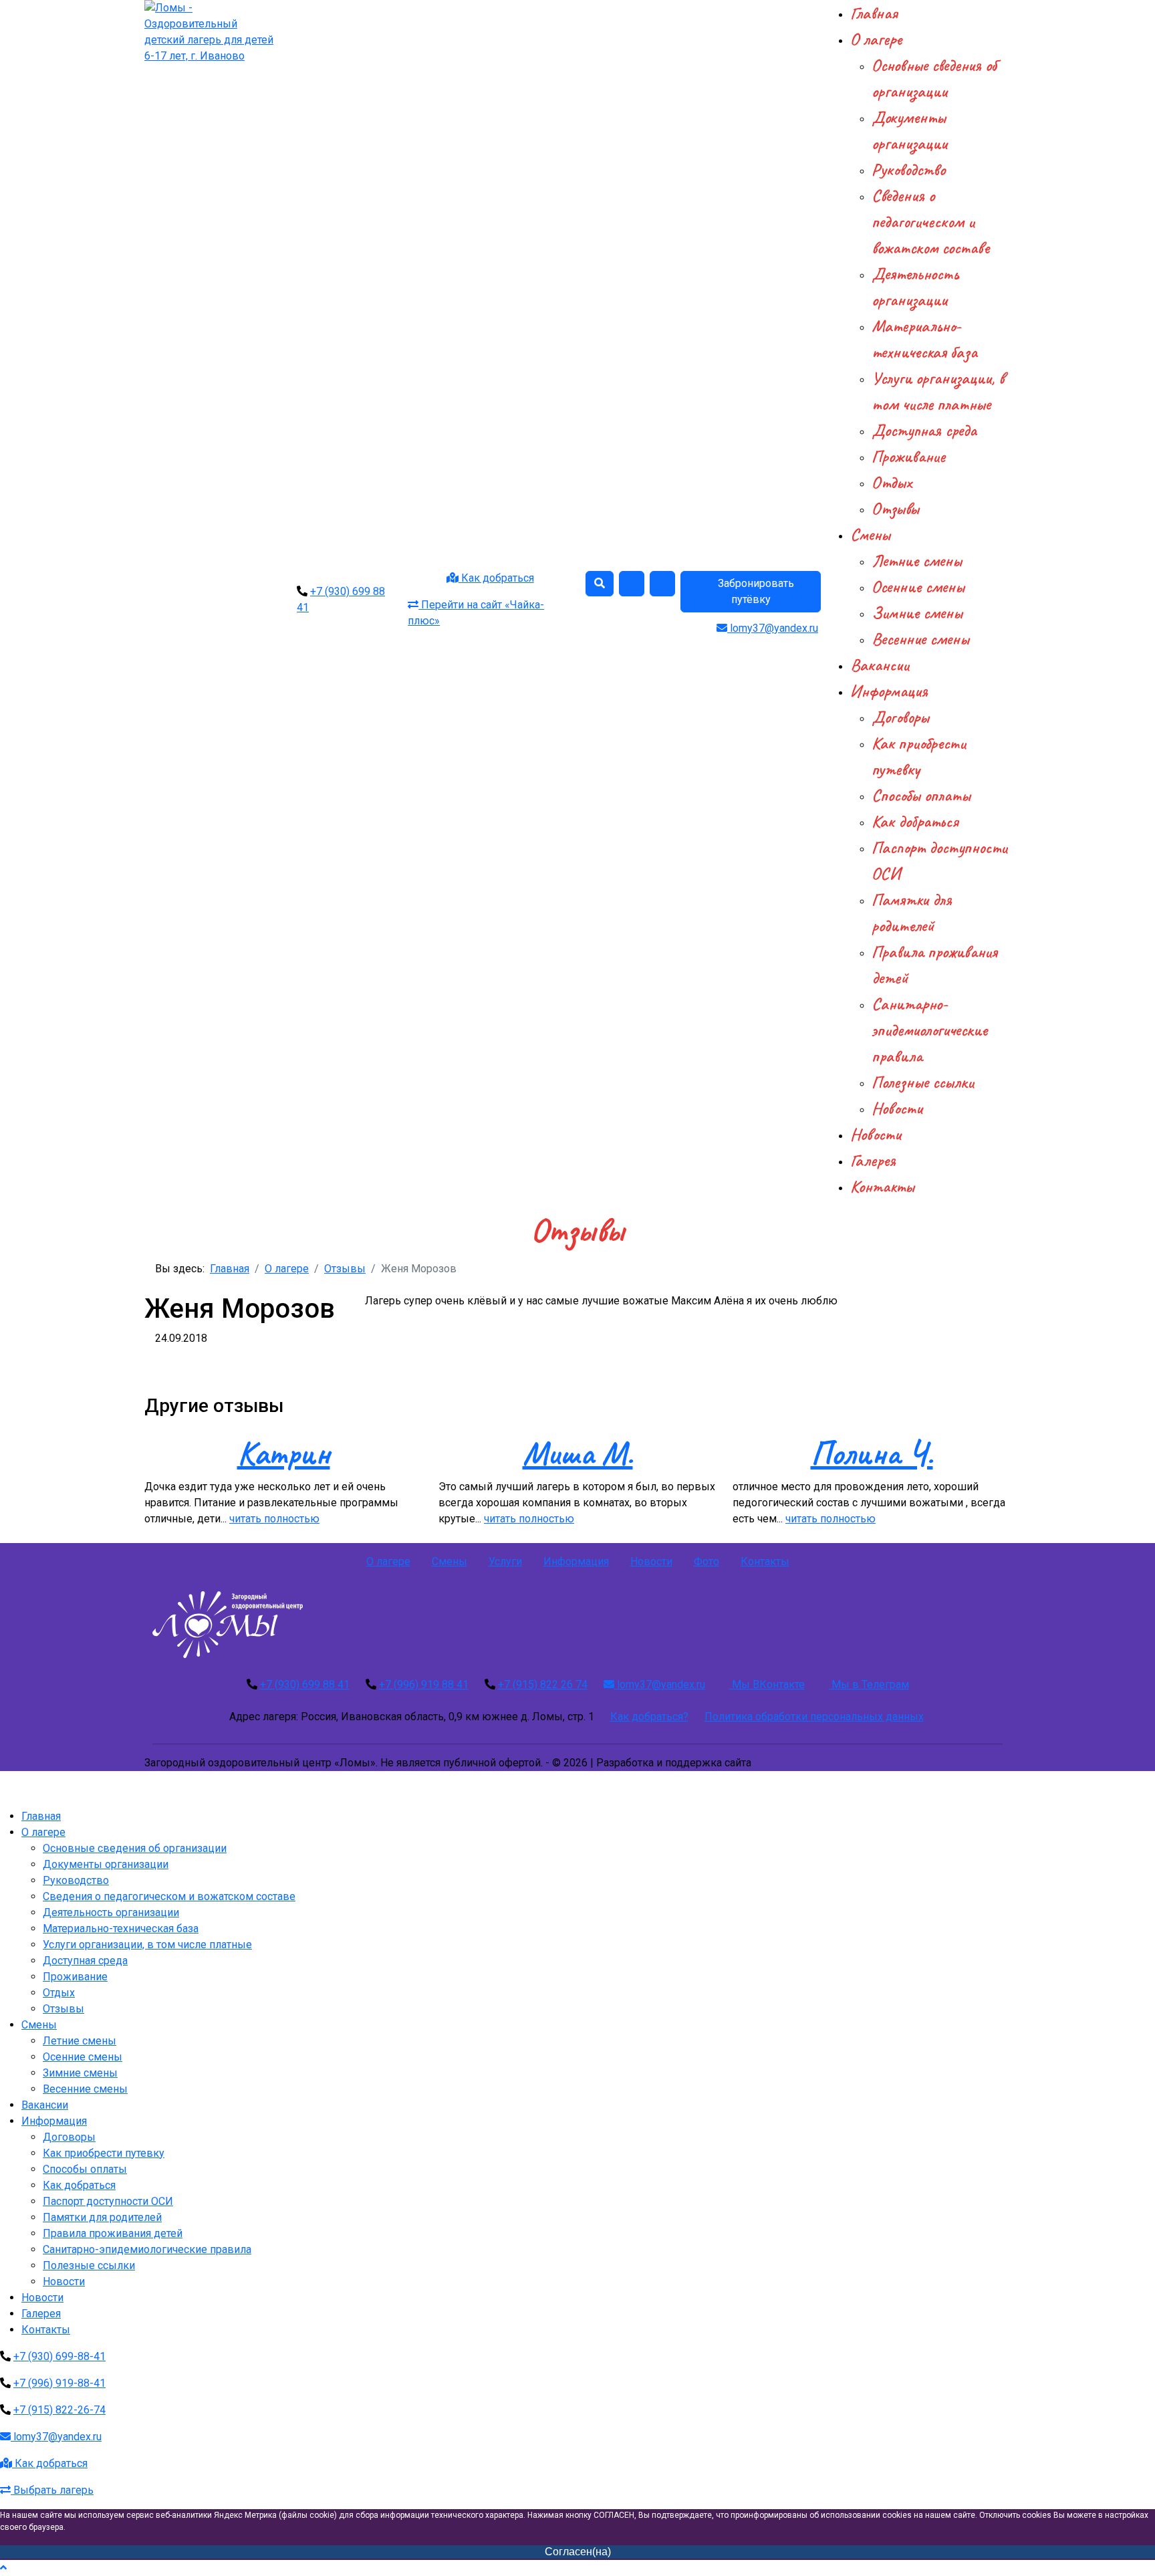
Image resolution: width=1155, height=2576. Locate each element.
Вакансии (880, 665)
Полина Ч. (872, 1453)
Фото (707, 1561)
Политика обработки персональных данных (814, 1717)
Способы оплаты (921, 795)
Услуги (505, 1561)
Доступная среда (924, 430)
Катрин (284, 1453)
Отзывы (895, 508)
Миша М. (578, 1453)
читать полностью (274, 1519)
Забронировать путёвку (755, 591)
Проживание (908, 456)
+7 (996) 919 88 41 (424, 1684)
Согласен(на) (578, 2552)
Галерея (873, 1160)
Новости (897, 1108)
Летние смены (917, 561)
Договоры (900, 717)
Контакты (882, 1186)
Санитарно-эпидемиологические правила (929, 1030)
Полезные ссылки (923, 1082)
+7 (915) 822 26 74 (543, 1684)
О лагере (876, 39)
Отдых (892, 482)
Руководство (908, 169)
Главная (874, 13)
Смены (870, 535)
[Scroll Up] (3, 2568)
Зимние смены (917, 613)
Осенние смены (918, 587)
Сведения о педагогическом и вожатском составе (930, 222)
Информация (889, 691)
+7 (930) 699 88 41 (305, 1684)
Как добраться (496, 578)
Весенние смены (920, 639)
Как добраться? (649, 1717)
